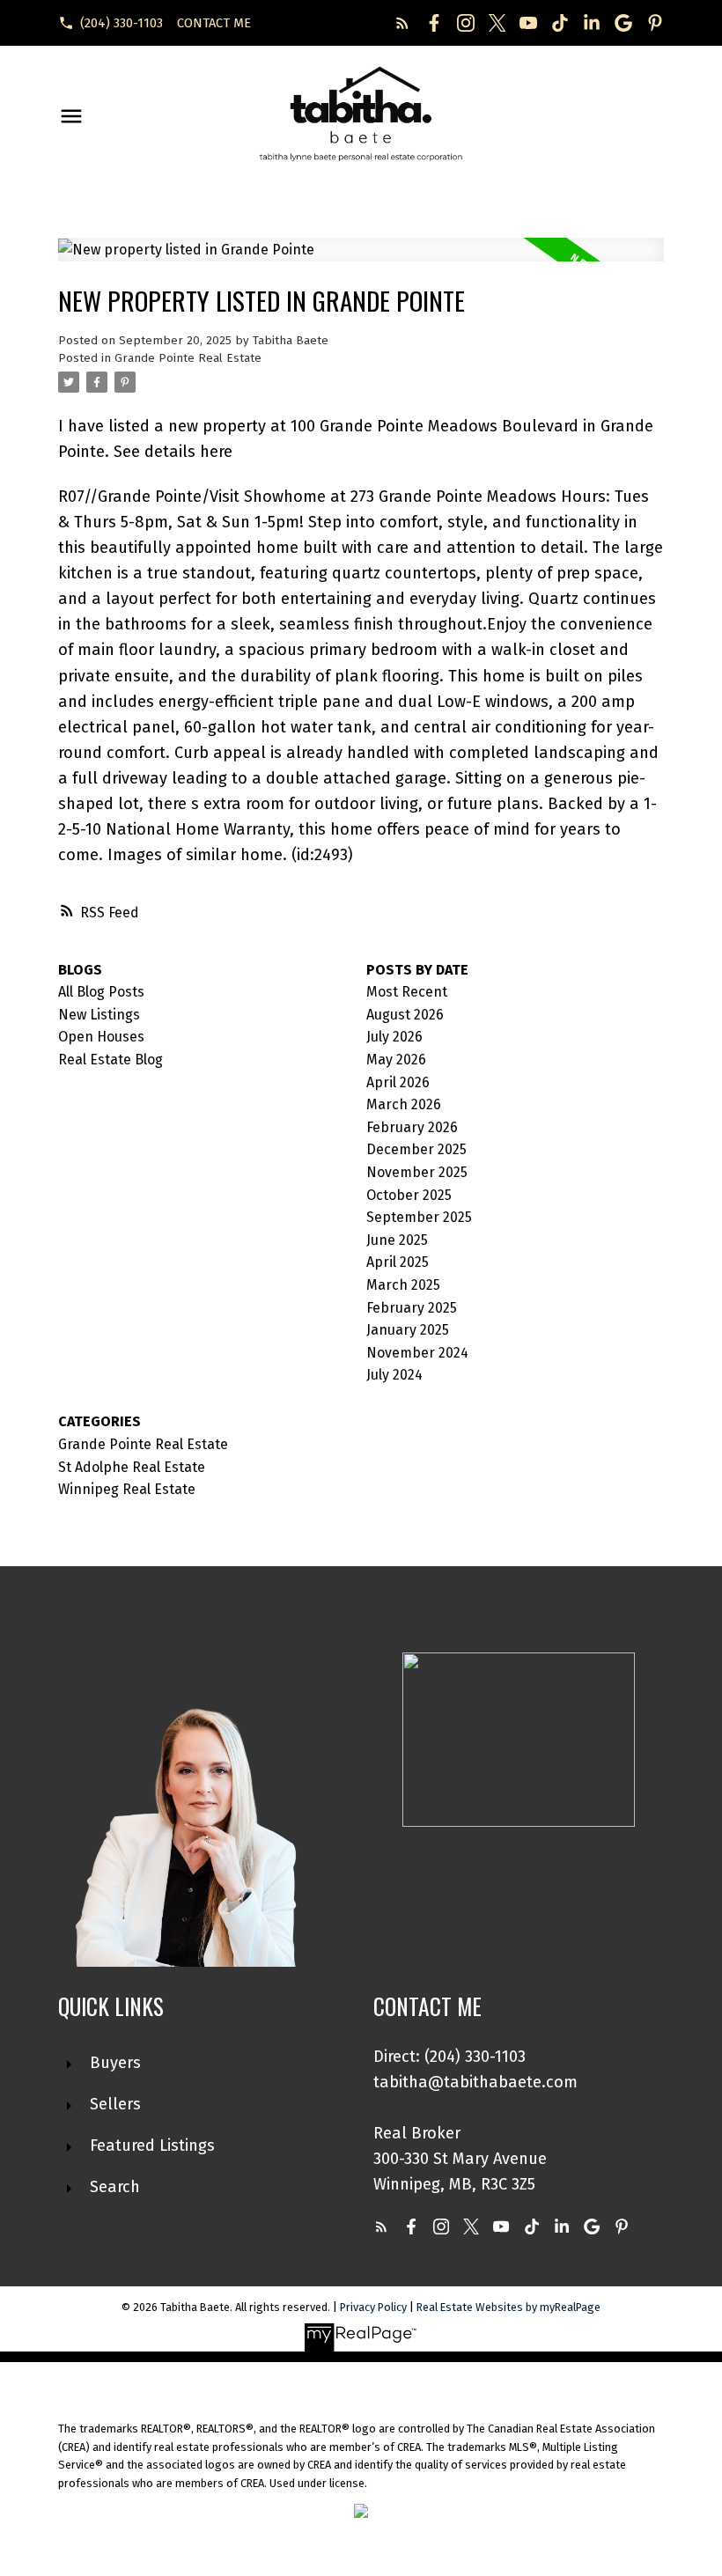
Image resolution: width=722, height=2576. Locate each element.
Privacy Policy (373, 2307)
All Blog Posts (101, 992)
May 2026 (396, 1060)
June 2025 (397, 1240)
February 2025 (412, 1308)
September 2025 (419, 1217)
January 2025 (408, 1330)
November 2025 (417, 1172)
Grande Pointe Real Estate (188, 358)
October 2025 (409, 1195)
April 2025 (398, 1262)
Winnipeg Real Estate (127, 1489)
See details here (173, 452)
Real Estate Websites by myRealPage (508, 2307)
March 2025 (403, 1285)
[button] (111, 23)
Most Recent (407, 992)
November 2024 (417, 1353)
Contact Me (214, 23)
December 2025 (416, 1149)
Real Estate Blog (111, 1060)
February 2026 (412, 1127)
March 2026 (404, 1104)
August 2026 (405, 1015)
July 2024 (394, 1375)
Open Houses (101, 1037)
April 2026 (398, 1082)
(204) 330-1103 (122, 23)
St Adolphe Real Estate (132, 1467)
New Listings (99, 1015)
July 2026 (394, 1037)
